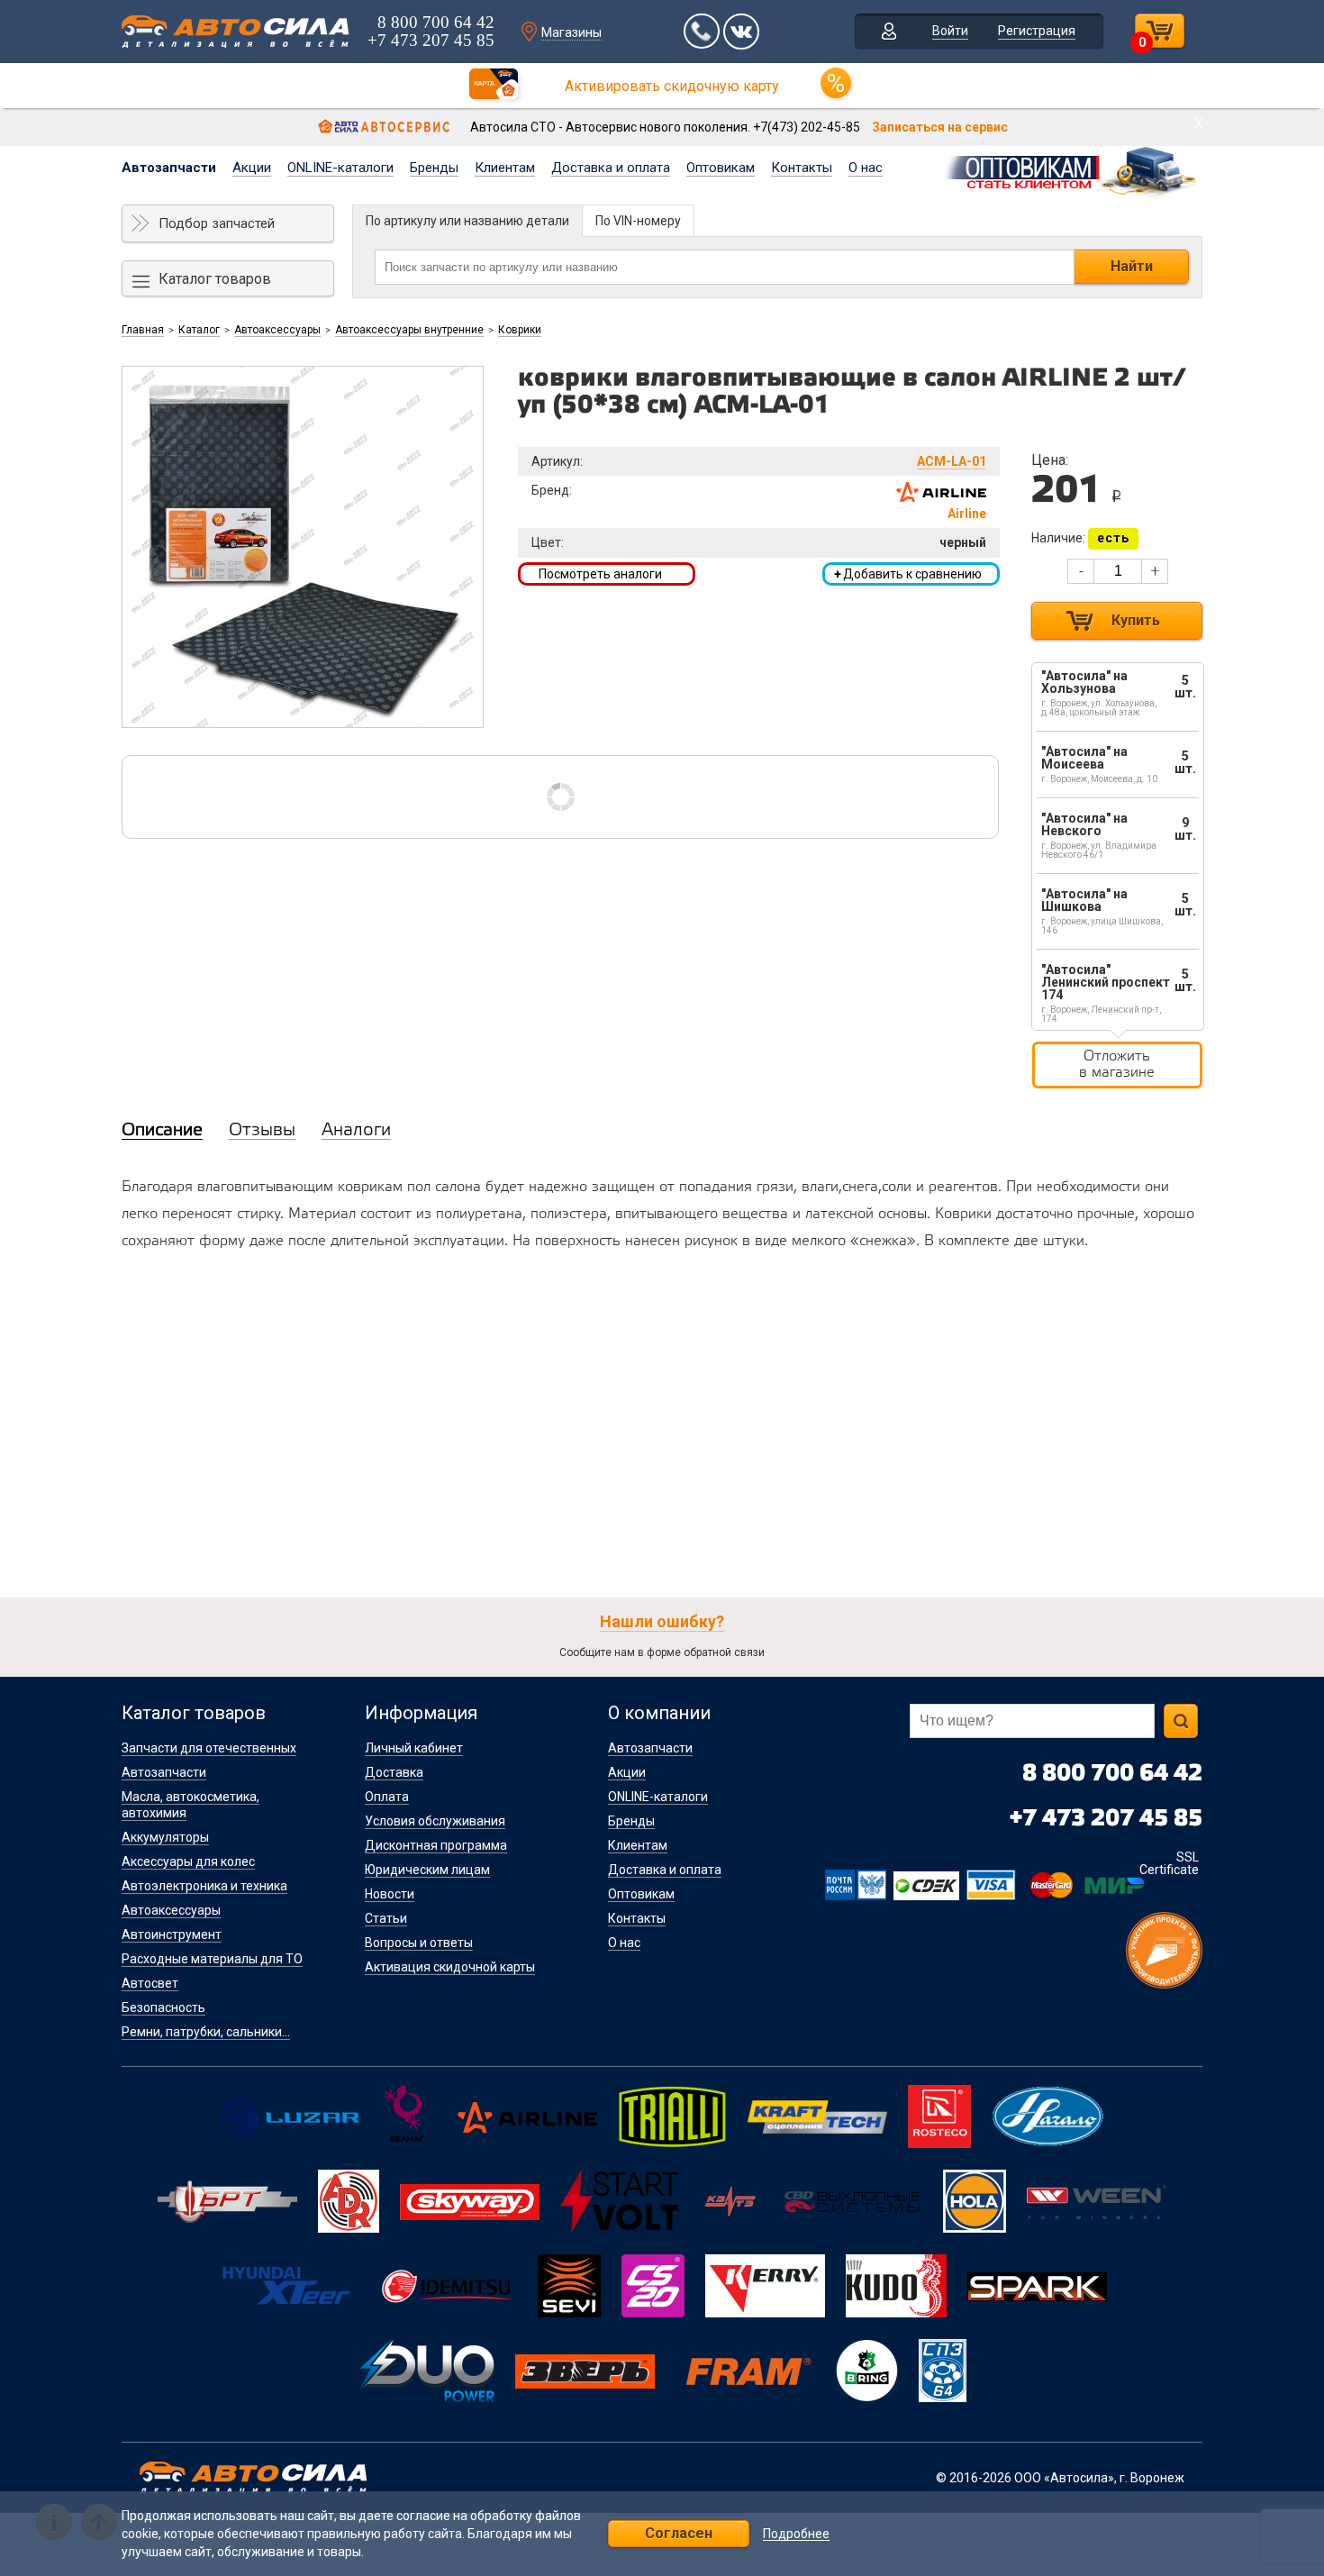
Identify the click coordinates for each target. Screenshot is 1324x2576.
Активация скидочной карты (450, 1967)
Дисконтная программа (436, 1845)
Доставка (394, 1772)
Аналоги (356, 1131)
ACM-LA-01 (952, 461)
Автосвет (150, 1983)
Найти (1132, 266)
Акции (252, 168)
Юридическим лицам (427, 1870)
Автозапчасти (169, 168)
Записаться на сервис (940, 127)
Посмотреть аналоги (600, 574)
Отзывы (262, 1131)
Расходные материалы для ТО (212, 1959)
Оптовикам (721, 168)
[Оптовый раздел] (1072, 169)
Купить (1136, 620)
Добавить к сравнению (908, 574)
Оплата (387, 1797)
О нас (866, 168)
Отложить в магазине (1117, 1065)
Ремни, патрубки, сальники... (206, 2032)
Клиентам (505, 168)
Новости (390, 1894)
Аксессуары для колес (188, 1861)
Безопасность (163, 2007)
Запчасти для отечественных (209, 1748)
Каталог (199, 330)
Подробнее (796, 2534)
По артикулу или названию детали (467, 221)
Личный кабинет (414, 1748)
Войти (950, 31)
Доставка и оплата (611, 168)
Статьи (386, 1918)
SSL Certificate (1169, 1863)
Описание (162, 1131)
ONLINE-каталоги (340, 168)
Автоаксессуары (277, 330)
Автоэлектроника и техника (204, 1886)
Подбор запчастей (217, 223)
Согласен (679, 2533)
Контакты (802, 168)
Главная (143, 330)
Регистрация (1037, 31)
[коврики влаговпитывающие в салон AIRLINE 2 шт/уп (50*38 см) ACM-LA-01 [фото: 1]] (303, 547)
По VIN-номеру (638, 221)
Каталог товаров (215, 279)
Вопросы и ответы (419, 1943)
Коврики (520, 330)
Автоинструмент (172, 1934)
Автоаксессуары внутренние (409, 330)
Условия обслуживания (435, 1821)
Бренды (434, 168)
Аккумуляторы (165, 1837)
